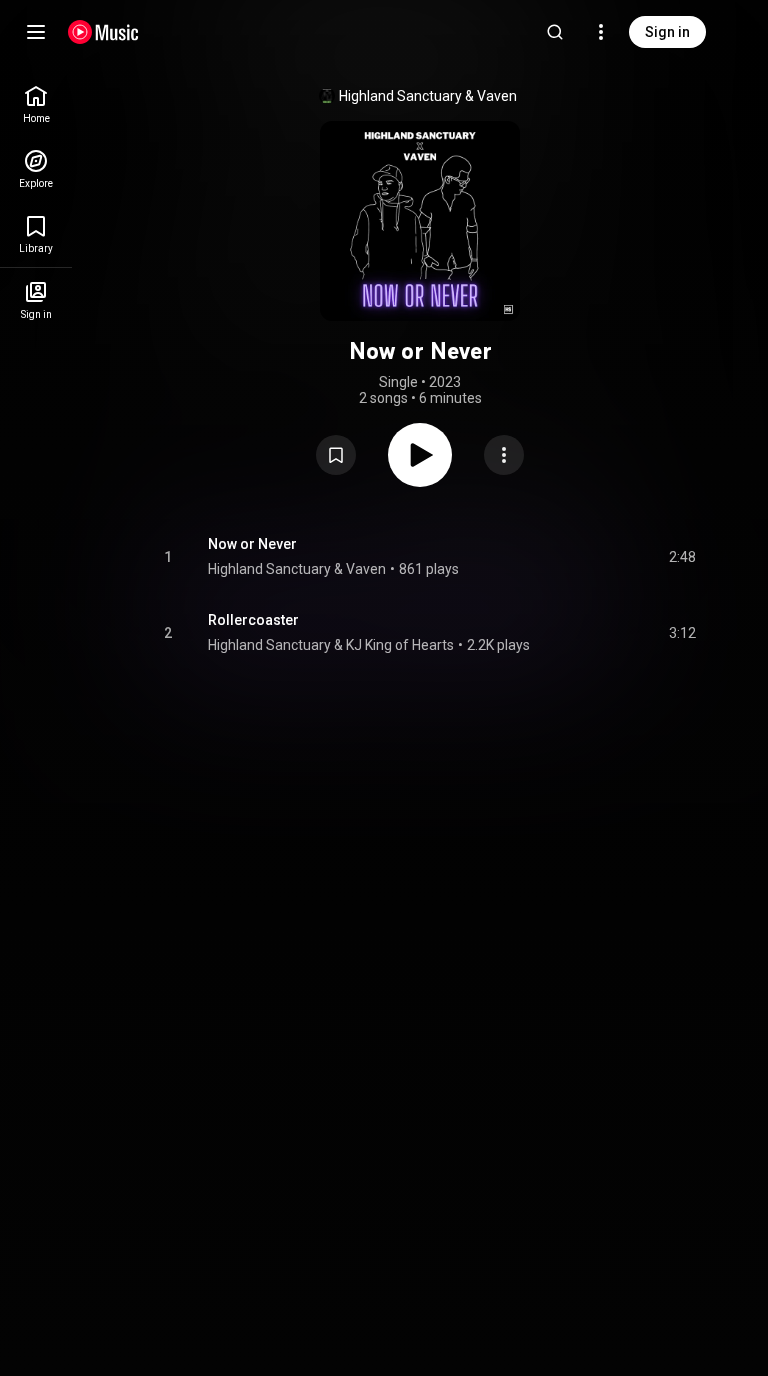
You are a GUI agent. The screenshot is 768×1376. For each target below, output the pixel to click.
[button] (336, 455)
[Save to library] (336, 455)
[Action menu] (504, 455)
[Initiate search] (555, 32)
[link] (36, 104)
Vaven (497, 96)
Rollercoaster (253, 620)
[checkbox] (682, 557)
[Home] (103, 32)
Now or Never (252, 544)
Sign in (667, 32)
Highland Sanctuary (400, 96)
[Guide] (36, 32)
